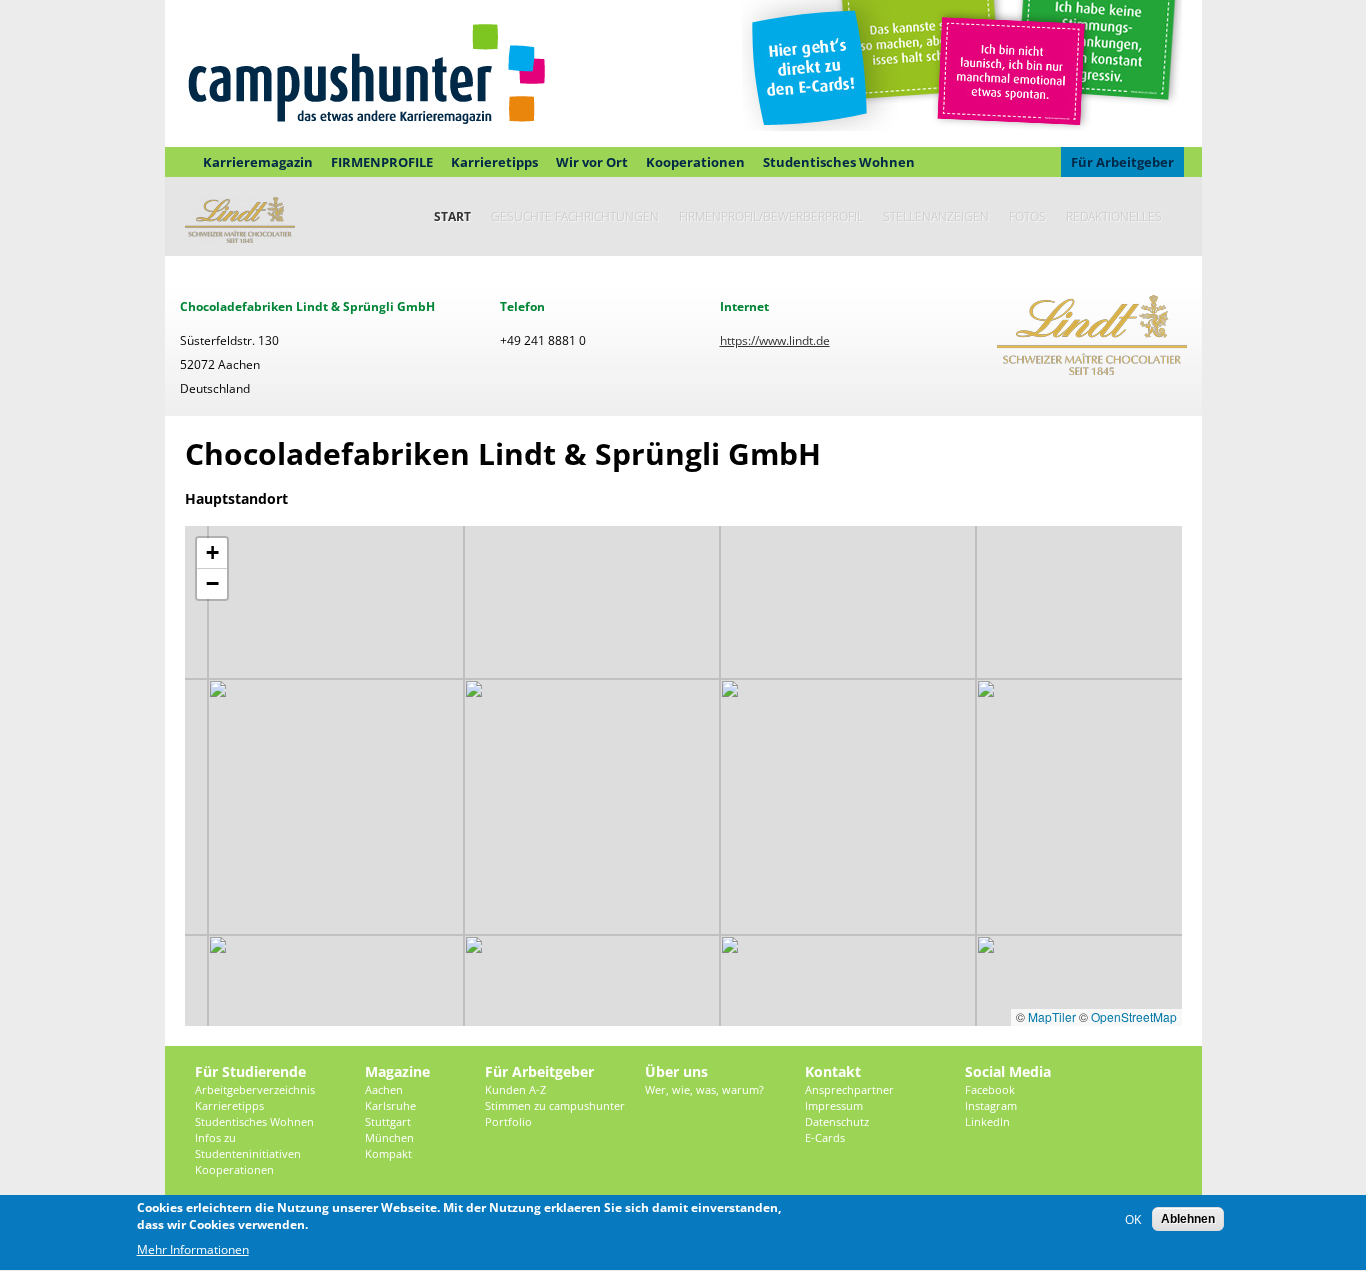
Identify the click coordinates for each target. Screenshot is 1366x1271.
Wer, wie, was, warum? (704, 1089)
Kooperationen (695, 162)
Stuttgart (388, 1121)
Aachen (384, 1089)
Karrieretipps (494, 162)
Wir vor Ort (592, 162)
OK (1133, 1219)
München (389, 1137)
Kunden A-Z (515, 1089)
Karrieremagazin (258, 162)
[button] (212, 553)
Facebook (990, 1089)
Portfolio (508, 1121)
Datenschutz (837, 1121)
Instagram (991, 1105)
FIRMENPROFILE (382, 162)
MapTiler (1052, 1016)
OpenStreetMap (1134, 1016)
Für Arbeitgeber (1122, 162)
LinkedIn (987, 1121)
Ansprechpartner (849, 1089)
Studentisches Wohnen (839, 162)
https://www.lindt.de (775, 340)
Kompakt (388, 1153)
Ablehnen (1188, 1219)
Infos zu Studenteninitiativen (248, 1145)
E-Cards (825, 1137)
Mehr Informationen (193, 1250)
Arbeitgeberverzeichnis (255, 1089)
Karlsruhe (390, 1105)
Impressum (834, 1105)
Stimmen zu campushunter (555, 1105)
